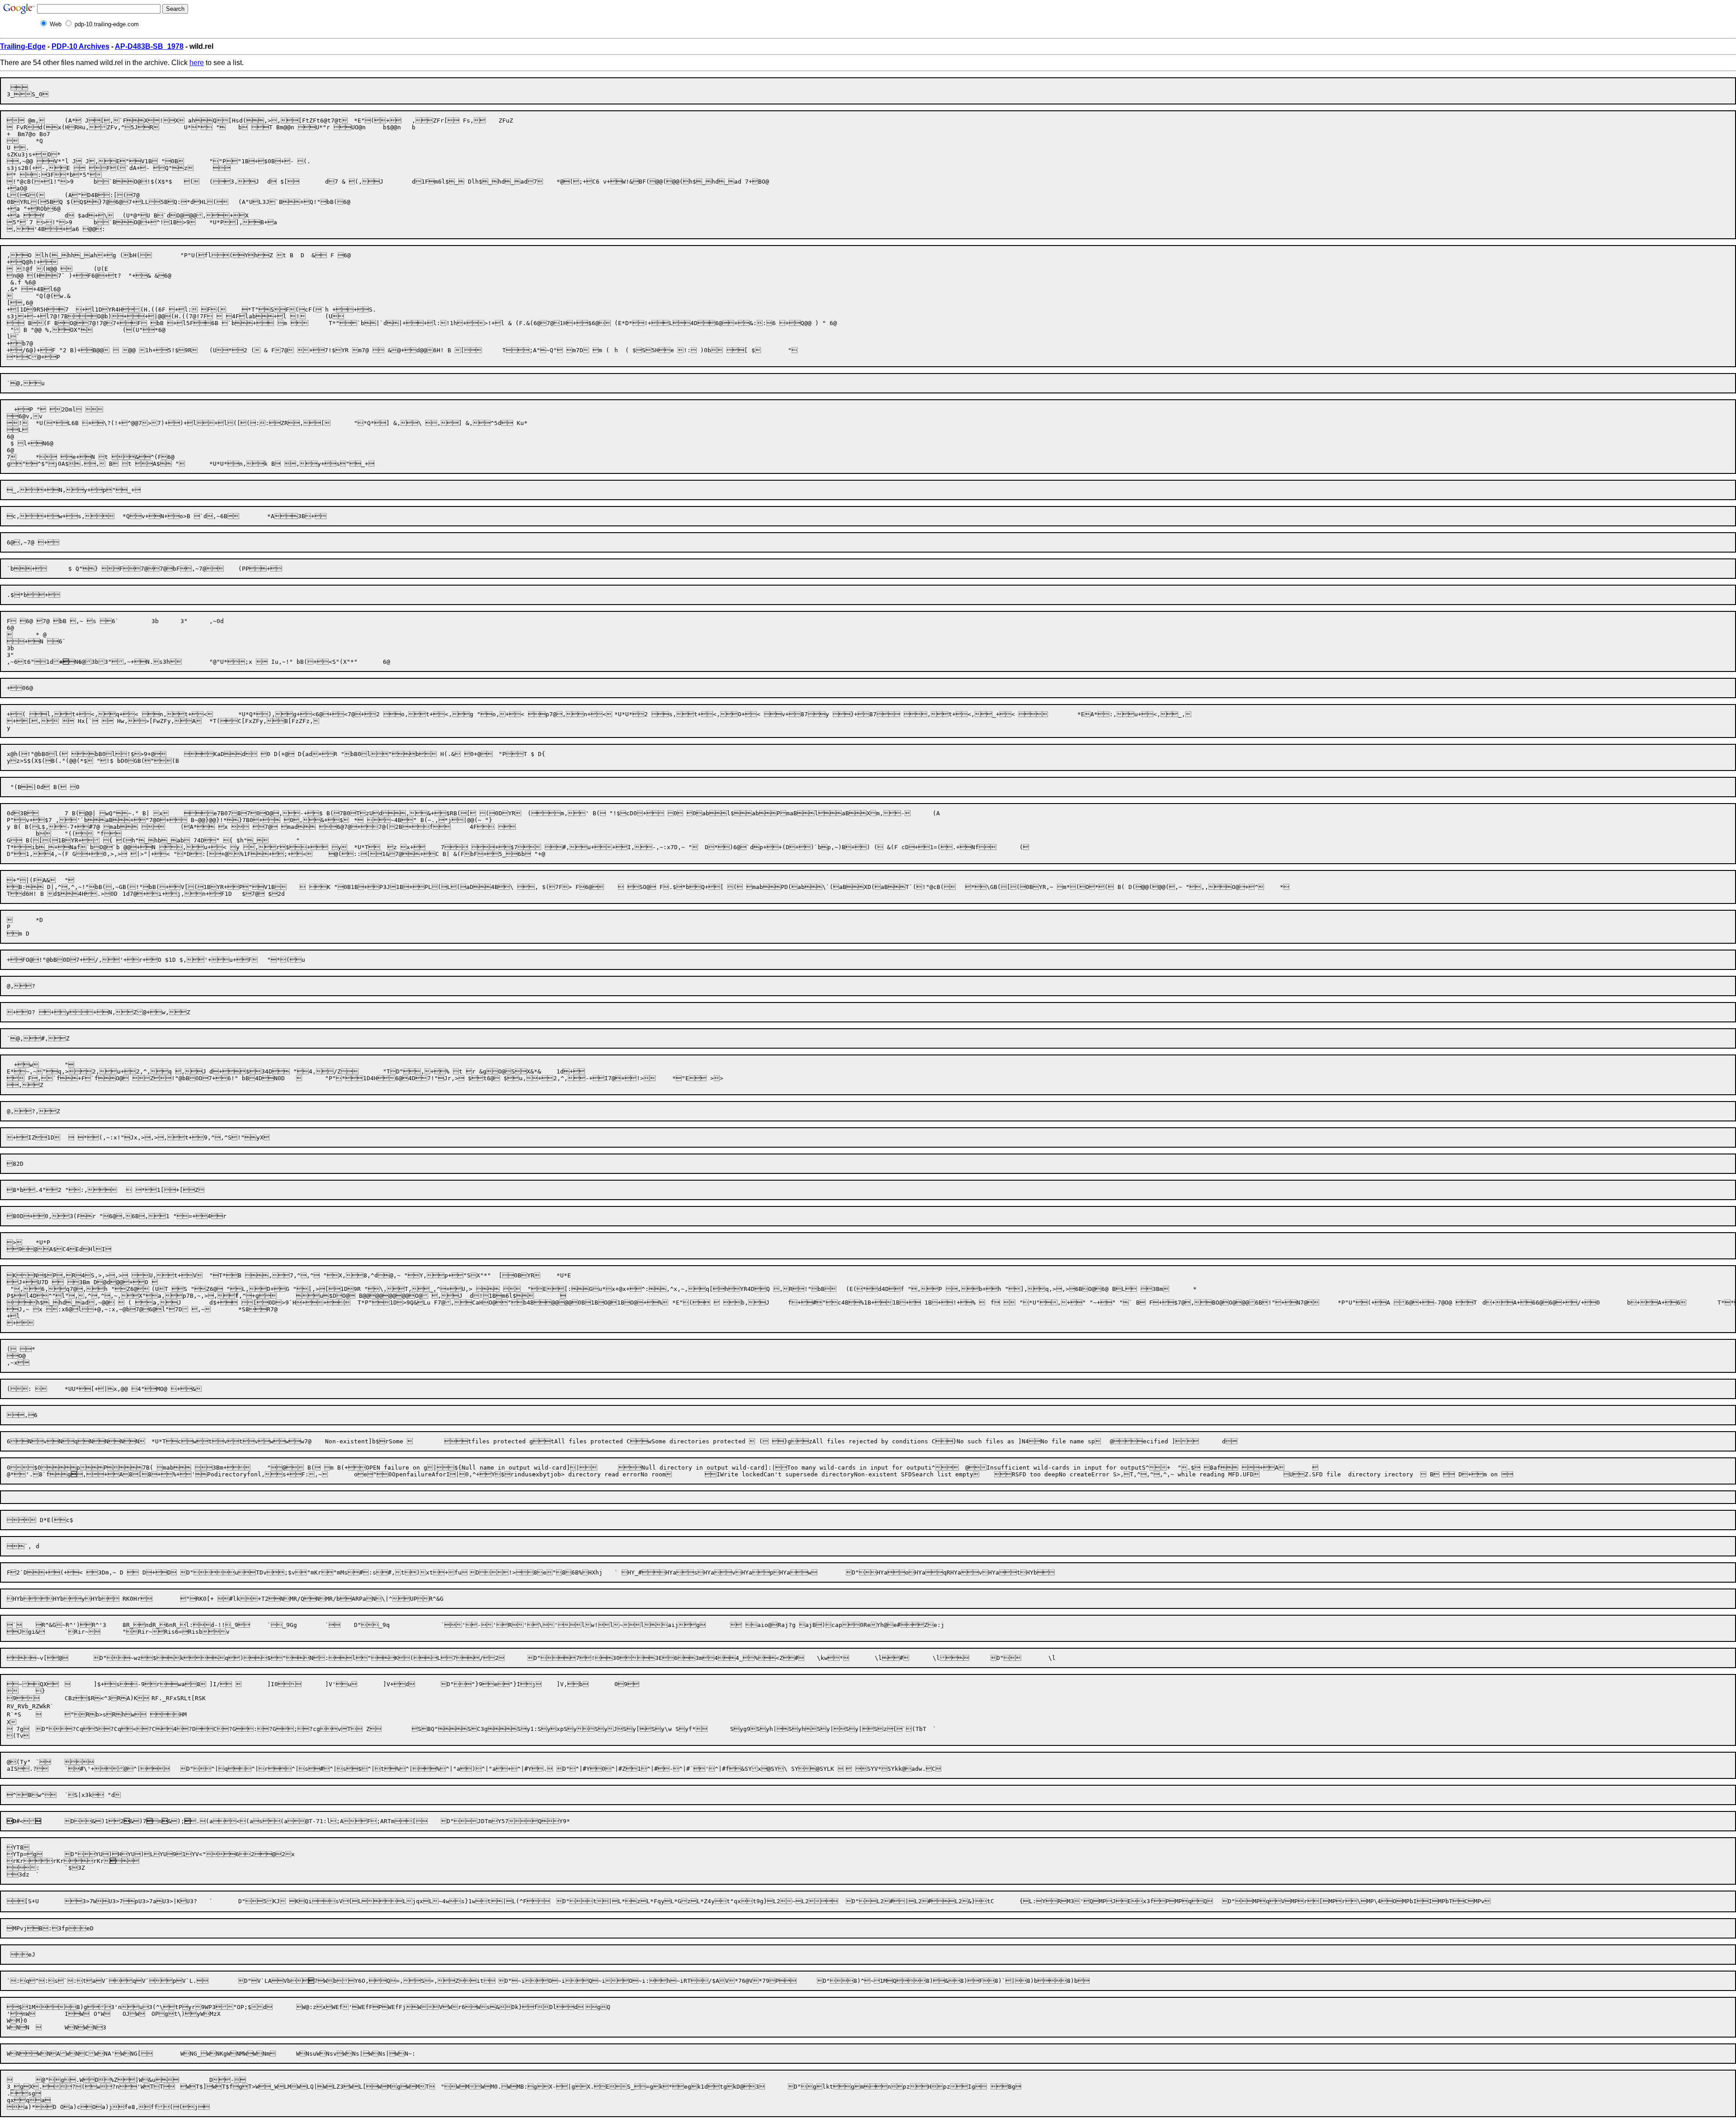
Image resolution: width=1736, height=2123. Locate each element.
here (197, 63)
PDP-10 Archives (80, 46)
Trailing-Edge (23, 46)
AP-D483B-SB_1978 (149, 46)
